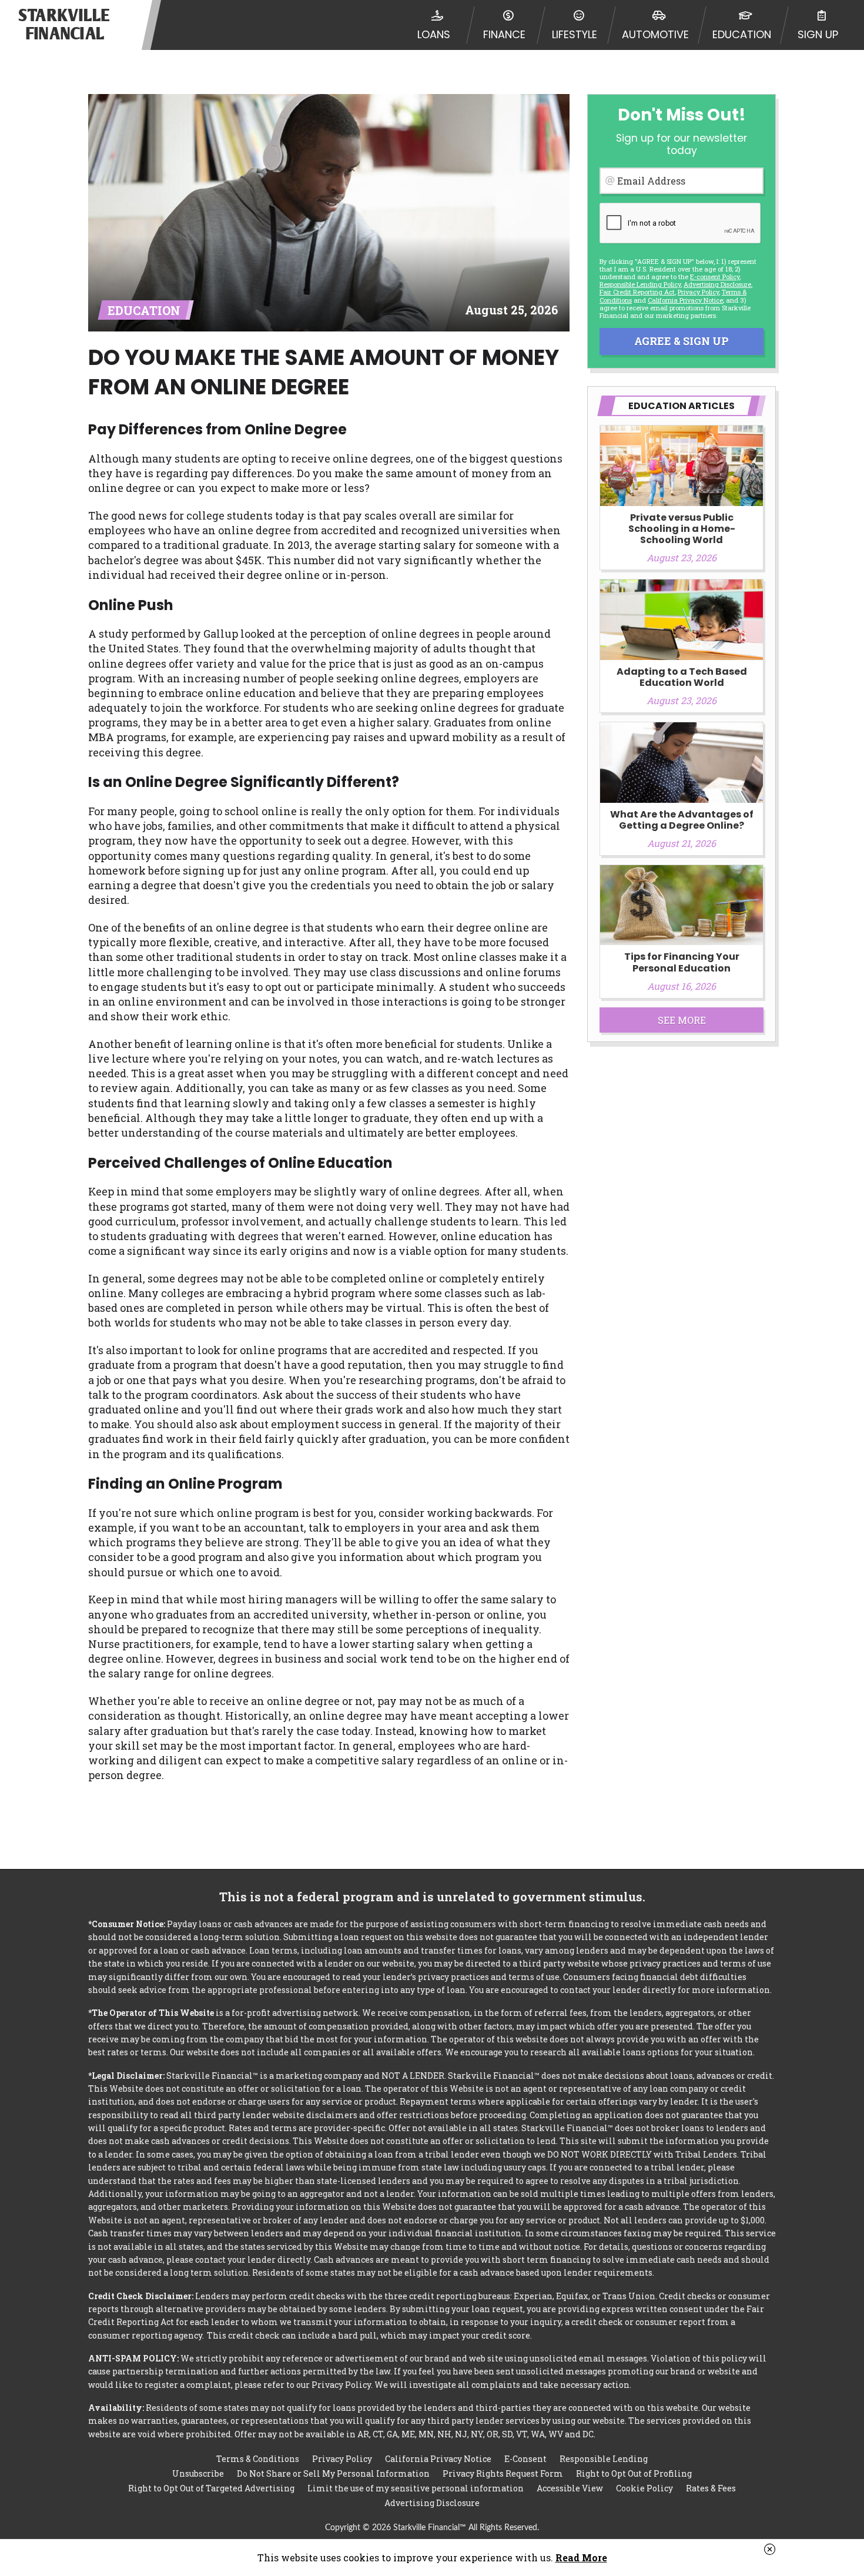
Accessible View (570, 2488)
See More (682, 1020)
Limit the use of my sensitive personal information (416, 2488)
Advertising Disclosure (432, 2503)
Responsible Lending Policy (640, 284)
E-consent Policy (715, 277)
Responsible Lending (604, 2459)
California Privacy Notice (685, 300)
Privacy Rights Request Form (503, 2473)
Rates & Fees (711, 2488)
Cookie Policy (644, 2488)
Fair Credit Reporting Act (637, 292)
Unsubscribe (198, 2473)
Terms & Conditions (258, 2459)
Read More (581, 2557)
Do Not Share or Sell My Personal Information (333, 2473)
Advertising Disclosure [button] (717, 284)
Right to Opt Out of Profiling (634, 2473)
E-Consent (525, 2459)
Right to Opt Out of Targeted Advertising (211, 2488)
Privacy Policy (698, 292)
